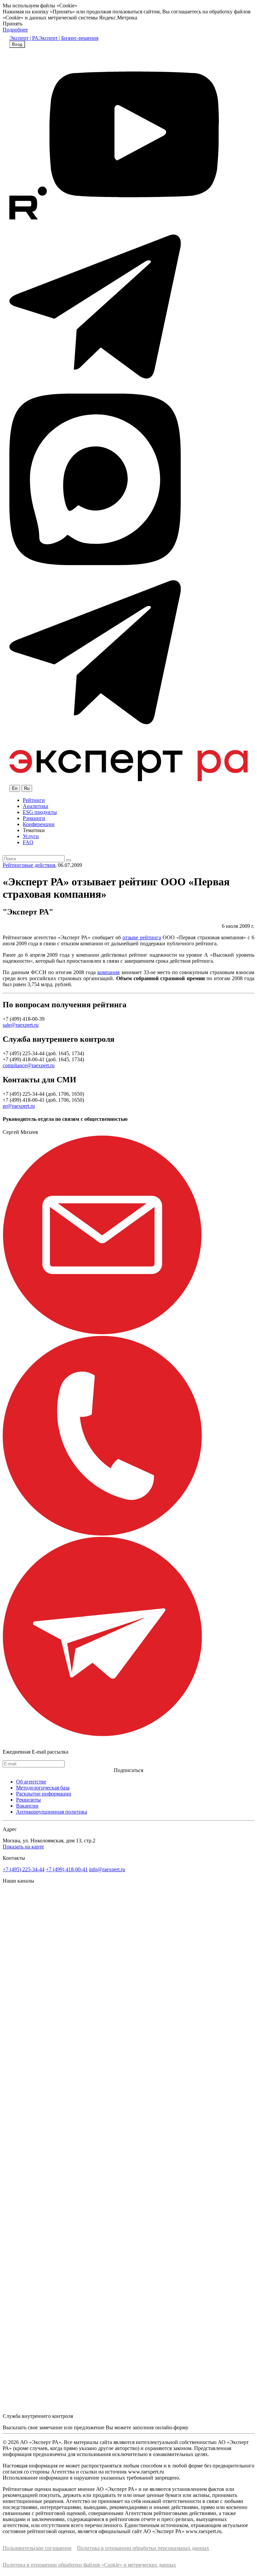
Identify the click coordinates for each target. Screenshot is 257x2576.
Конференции (39, 824)
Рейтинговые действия (29, 865)
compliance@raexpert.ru (29, 1065)
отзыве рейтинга (142, 937)
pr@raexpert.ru (19, 1106)
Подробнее (15, 30)
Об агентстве (31, 1782)
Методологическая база (43, 1788)
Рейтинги (34, 800)
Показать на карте (23, 1847)
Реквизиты (28, 1800)
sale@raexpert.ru (21, 1025)
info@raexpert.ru (107, 1869)
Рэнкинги (34, 818)
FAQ (28, 842)
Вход (17, 44)
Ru (27, 788)
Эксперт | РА (24, 38)
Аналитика (35, 806)
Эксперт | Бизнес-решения (68, 38)
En (15, 788)
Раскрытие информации (44, 1794)
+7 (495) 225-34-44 (24, 1869)
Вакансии (27, 1806)
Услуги (31, 836)
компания (108, 972)
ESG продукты (40, 812)
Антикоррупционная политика (52, 1812)
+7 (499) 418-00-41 (67, 1869)
